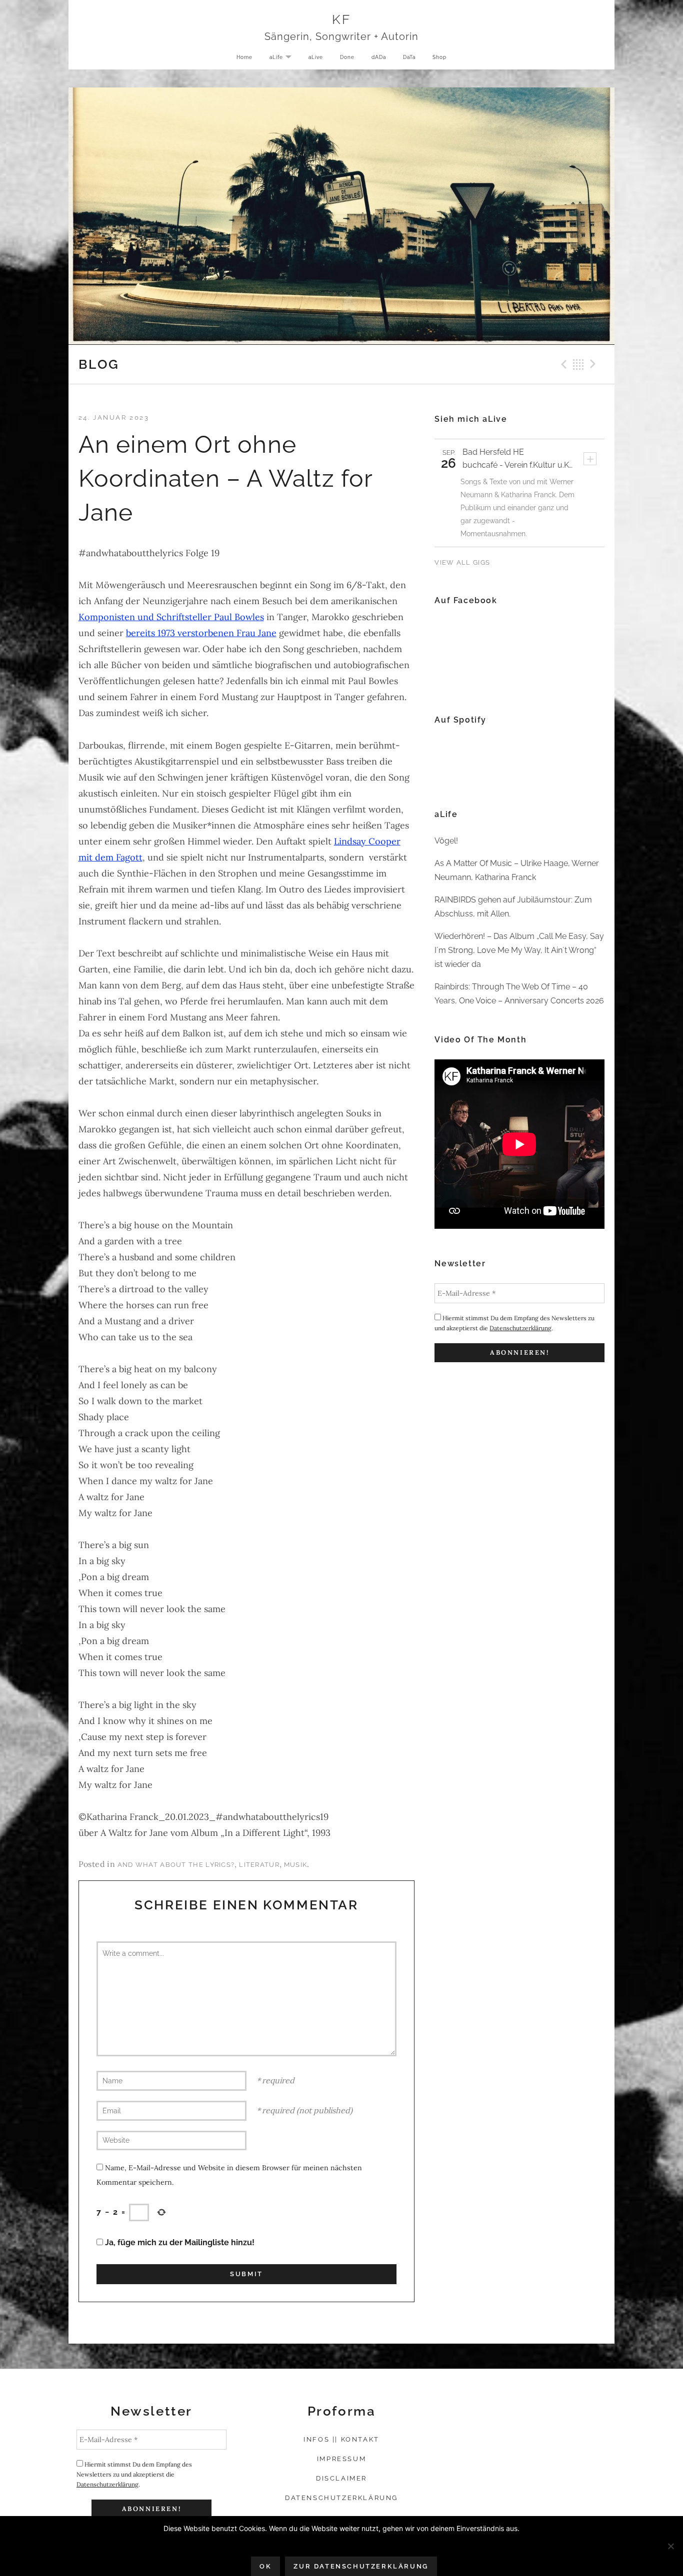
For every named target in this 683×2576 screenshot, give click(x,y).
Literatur (259, 1865)
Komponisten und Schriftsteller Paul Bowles (171, 617)
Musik (296, 1865)
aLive (316, 57)
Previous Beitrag (562, 364)
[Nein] (670, 2546)
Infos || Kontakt (341, 2439)
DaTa (409, 57)
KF (341, 19)
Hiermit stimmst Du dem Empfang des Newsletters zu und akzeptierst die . (514, 1323)
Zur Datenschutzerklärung (361, 2566)
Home (244, 57)
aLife (284, 58)
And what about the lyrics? (176, 1865)
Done (347, 57)
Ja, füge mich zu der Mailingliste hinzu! (179, 2242)
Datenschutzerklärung (520, 1328)
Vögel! (446, 841)
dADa (379, 57)
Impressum (341, 2459)
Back (578, 364)
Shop (439, 57)
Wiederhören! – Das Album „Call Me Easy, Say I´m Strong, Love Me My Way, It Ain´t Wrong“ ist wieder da (519, 950)
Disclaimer (341, 2478)
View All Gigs (462, 562)
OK (265, 2566)
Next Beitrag (594, 364)
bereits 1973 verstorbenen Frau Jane (201, 633)
